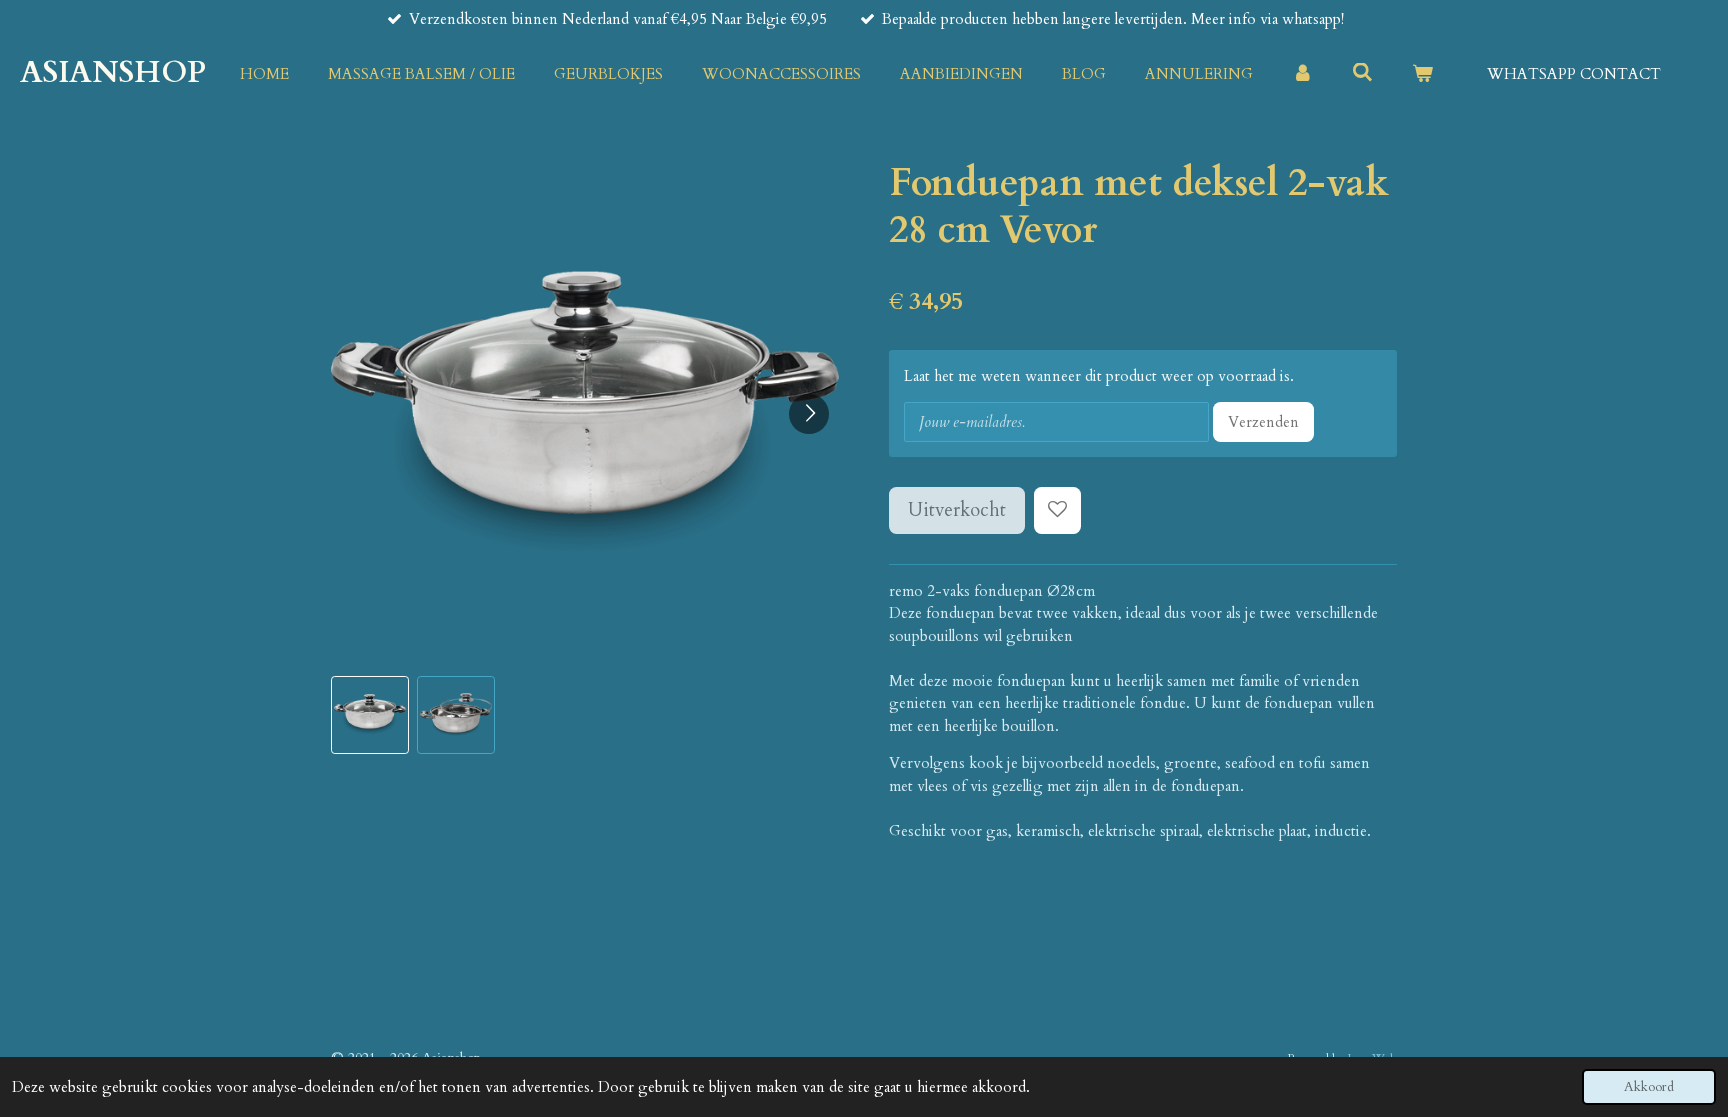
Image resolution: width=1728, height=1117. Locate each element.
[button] (370, 715)
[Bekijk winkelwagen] (1422, 74)
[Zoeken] (1362, 73)
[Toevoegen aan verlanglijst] (1057, 510)
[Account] (1302, 74)
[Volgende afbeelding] (809, 414)
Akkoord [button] (1649, 1087)
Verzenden (1263, 422)
